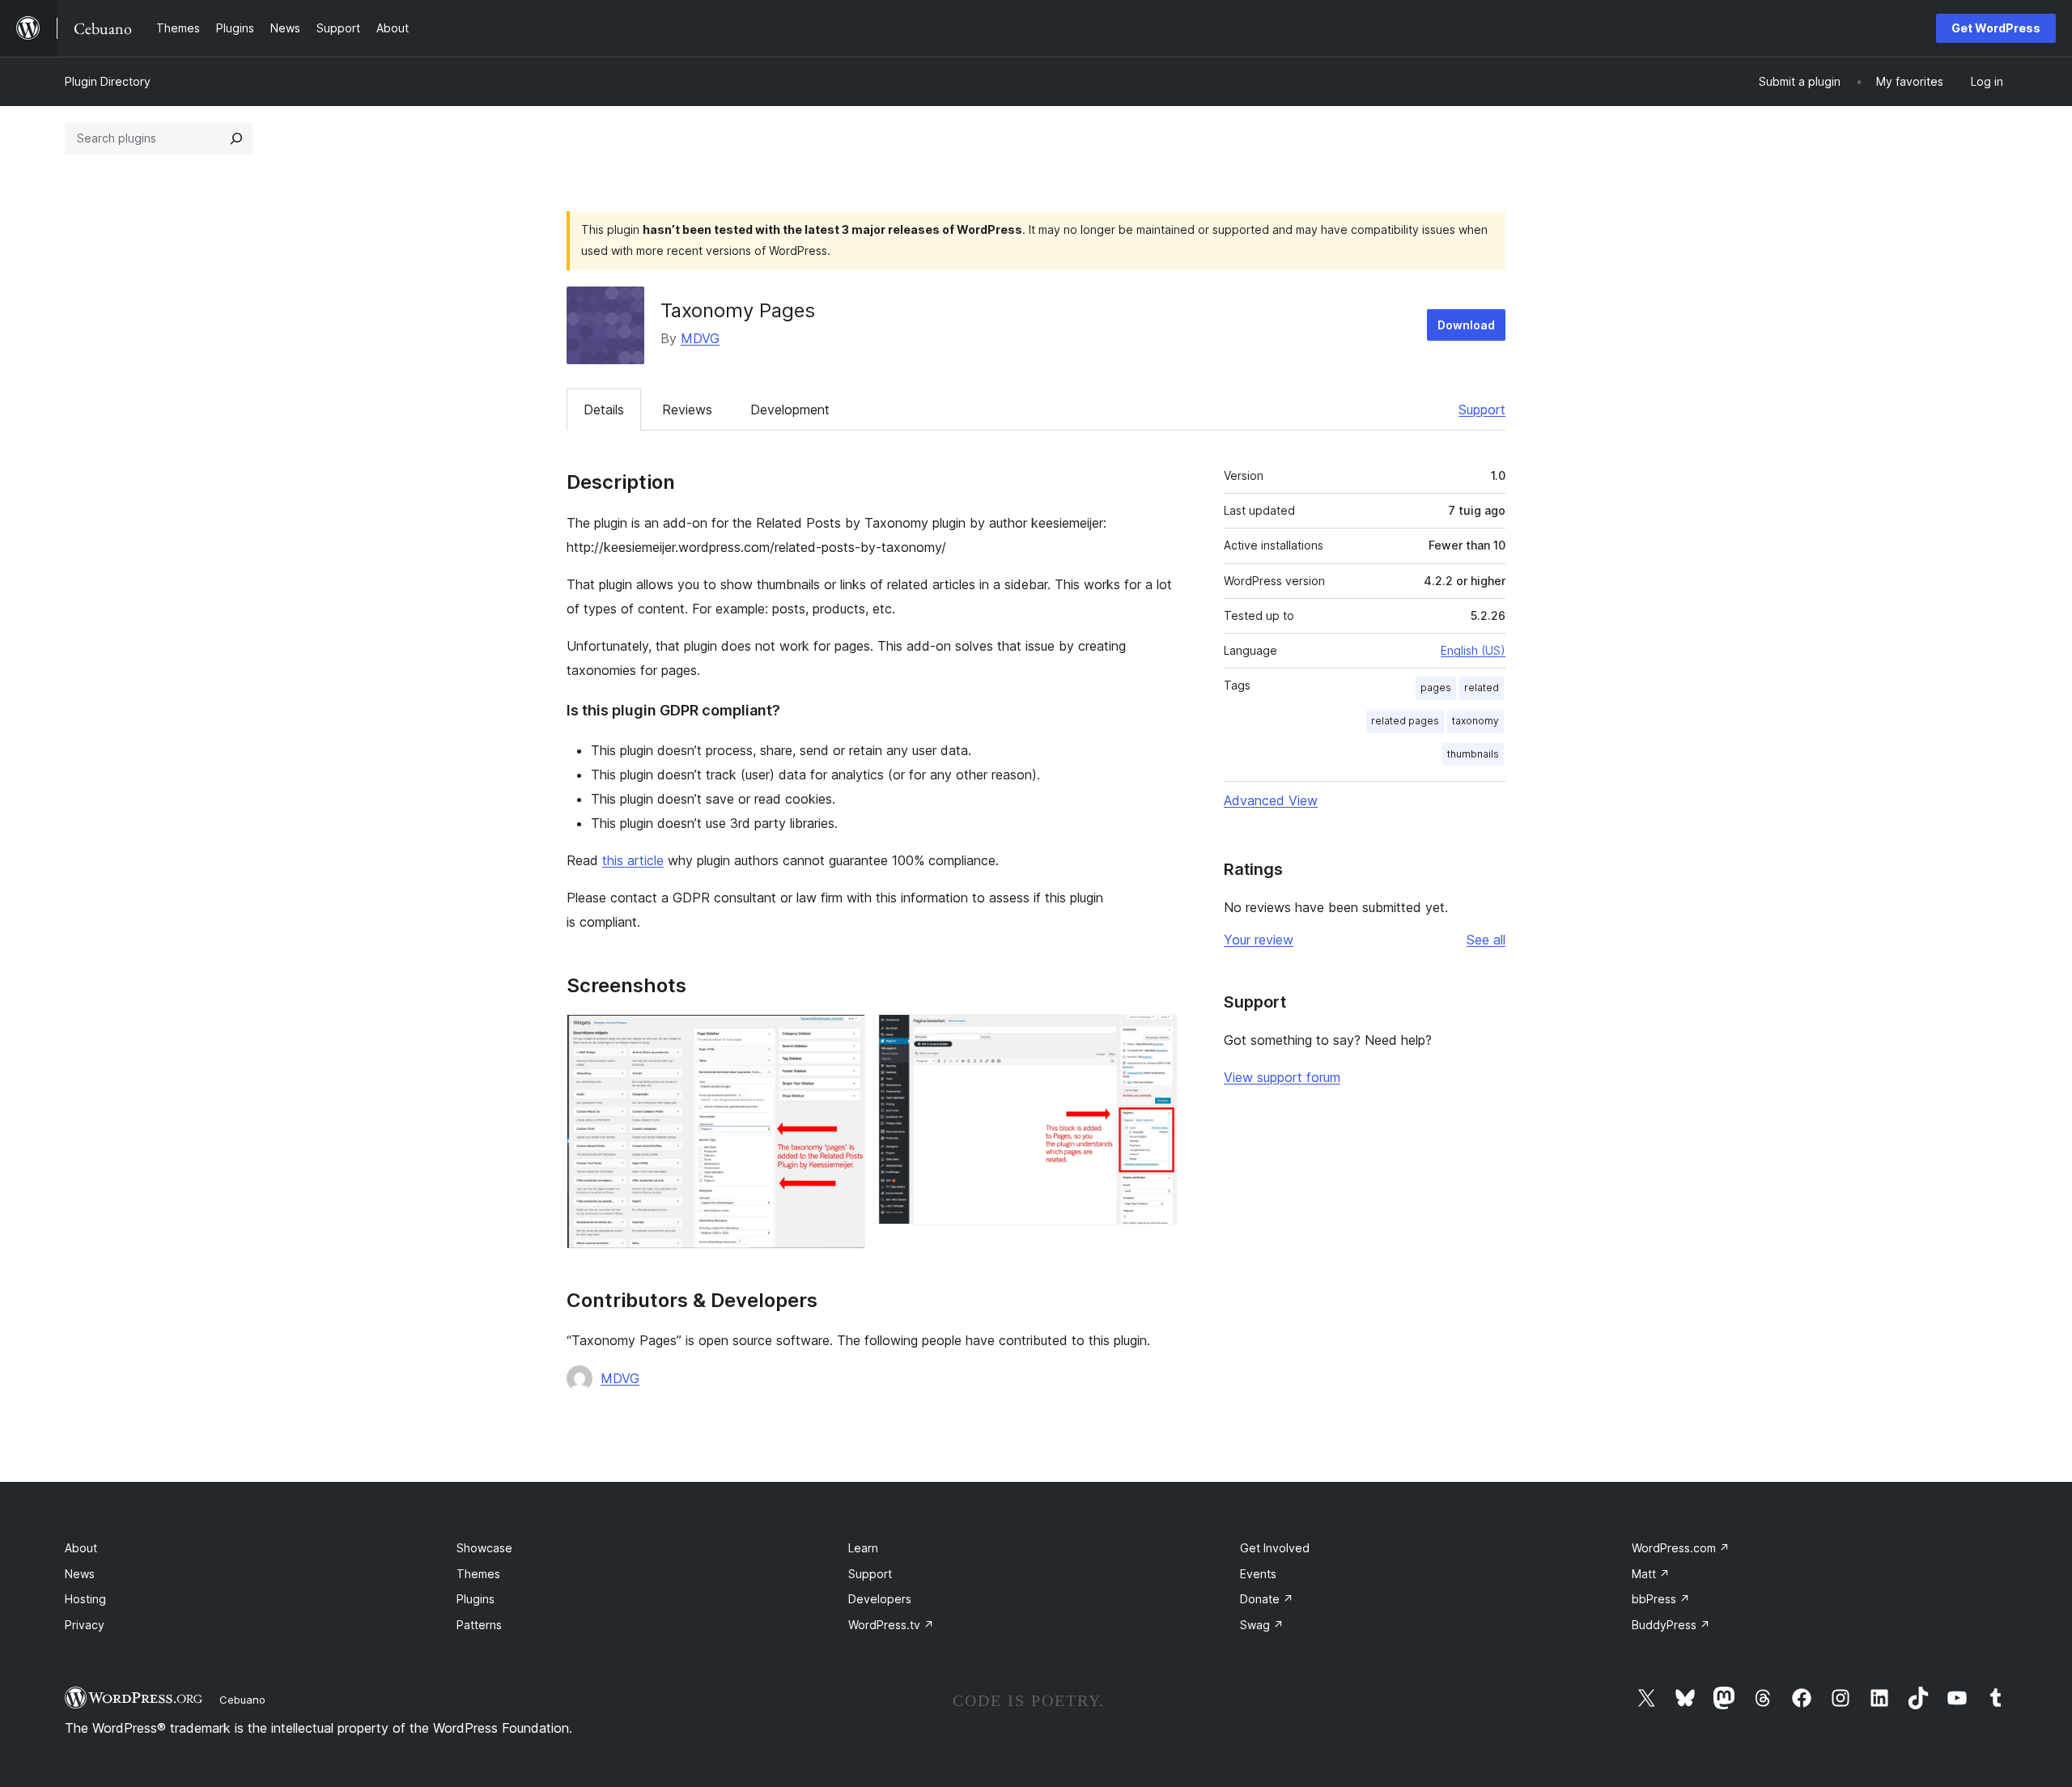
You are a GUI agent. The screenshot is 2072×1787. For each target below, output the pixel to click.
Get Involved (1275, 1548)
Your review (1259, 940)
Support (1482, 410)
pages (1436, 688)
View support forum (1282, 1077)
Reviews (687, 410)
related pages (1405, 721)
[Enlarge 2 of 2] (1155, 1036)
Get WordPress (1996, 28)
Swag (1262, 1625)
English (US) (1473, 650)
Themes (478, 1574)
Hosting (85, 1599)
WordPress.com (1681, 1548)
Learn (863, 1548)
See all (1486, 940)
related (1482, 688)
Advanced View (1271, 800)
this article (633, 860)
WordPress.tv (891, 1625)
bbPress (1661, 1599)
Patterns (479, 1625)
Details (604, 410)
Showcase (484, 1548)
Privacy (85, 1625)
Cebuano (242, 1700)
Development (790, 410)
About (81, 1548)
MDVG (700, 338)
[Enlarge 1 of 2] (843, 1036)
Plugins (476, 1599)
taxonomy (1475, 721)
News (80, 1574)
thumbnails (1473, 754)
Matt (1651, 1574)
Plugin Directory (108, 81)
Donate (1267, 1599)
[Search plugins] (236, 138)
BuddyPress (1671, 1625)
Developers (880, 1599)
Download (1466, 325)
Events (1258, 1574)
